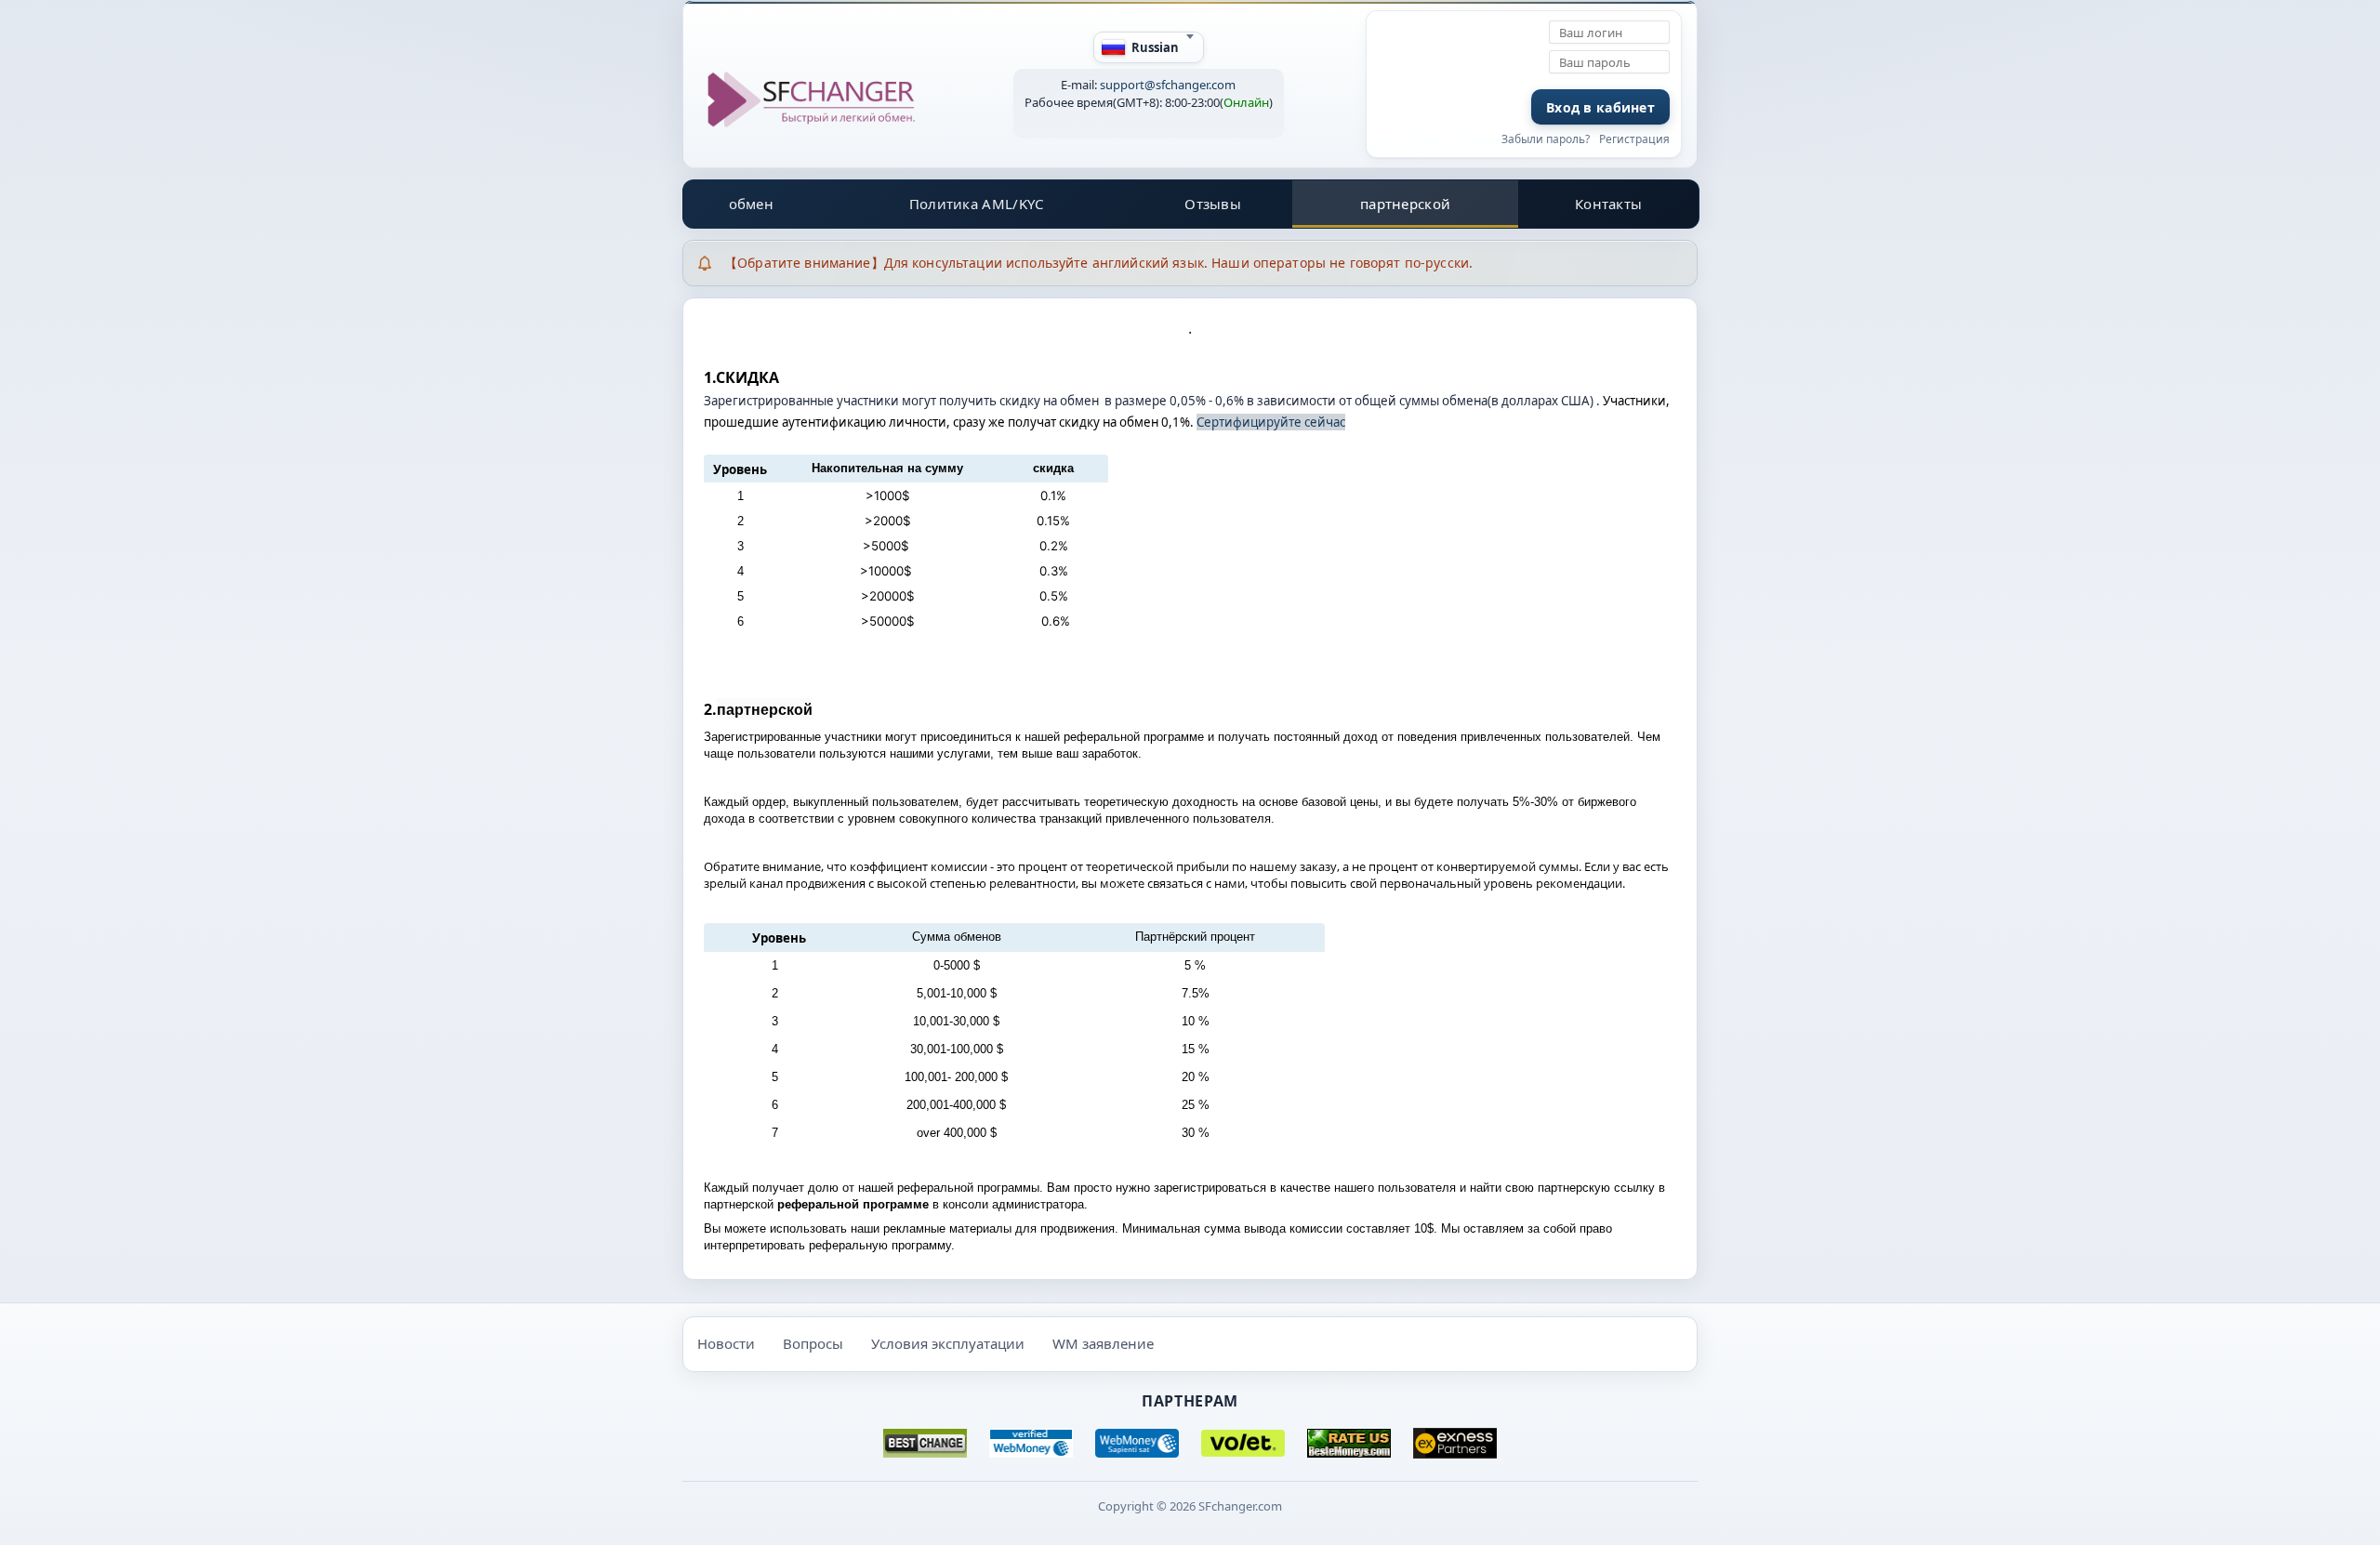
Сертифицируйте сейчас (1271, 422)
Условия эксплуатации (948, 1343)
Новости (726, 1343)
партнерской (1405, 204)
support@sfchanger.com (1168, 85)
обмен (752, 204)
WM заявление (1103, 1343)
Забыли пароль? (1546, 139)
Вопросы (813, 1343)
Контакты (1608, 204)
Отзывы (1213, 204)
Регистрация (1634, 139)
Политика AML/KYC (977, 204)
